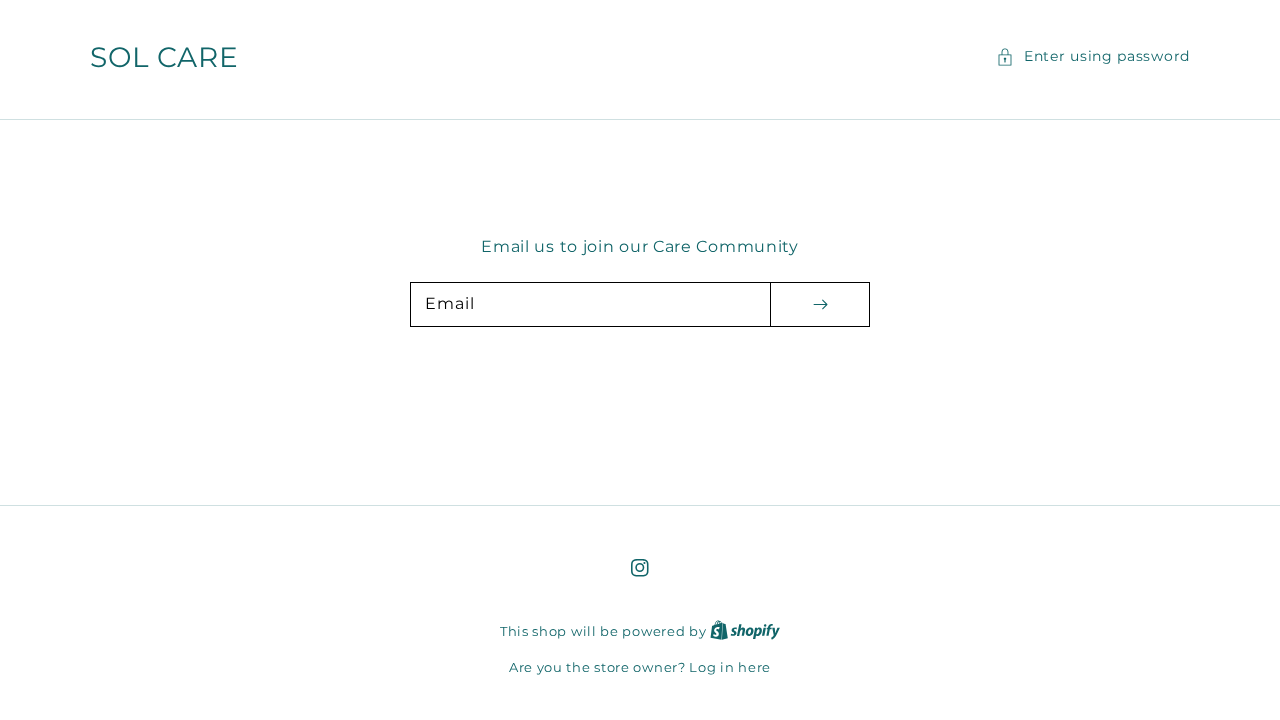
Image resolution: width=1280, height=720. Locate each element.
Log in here (730, 667)
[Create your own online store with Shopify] (745, 631)
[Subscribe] (820, 304)
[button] (1093, 56)
